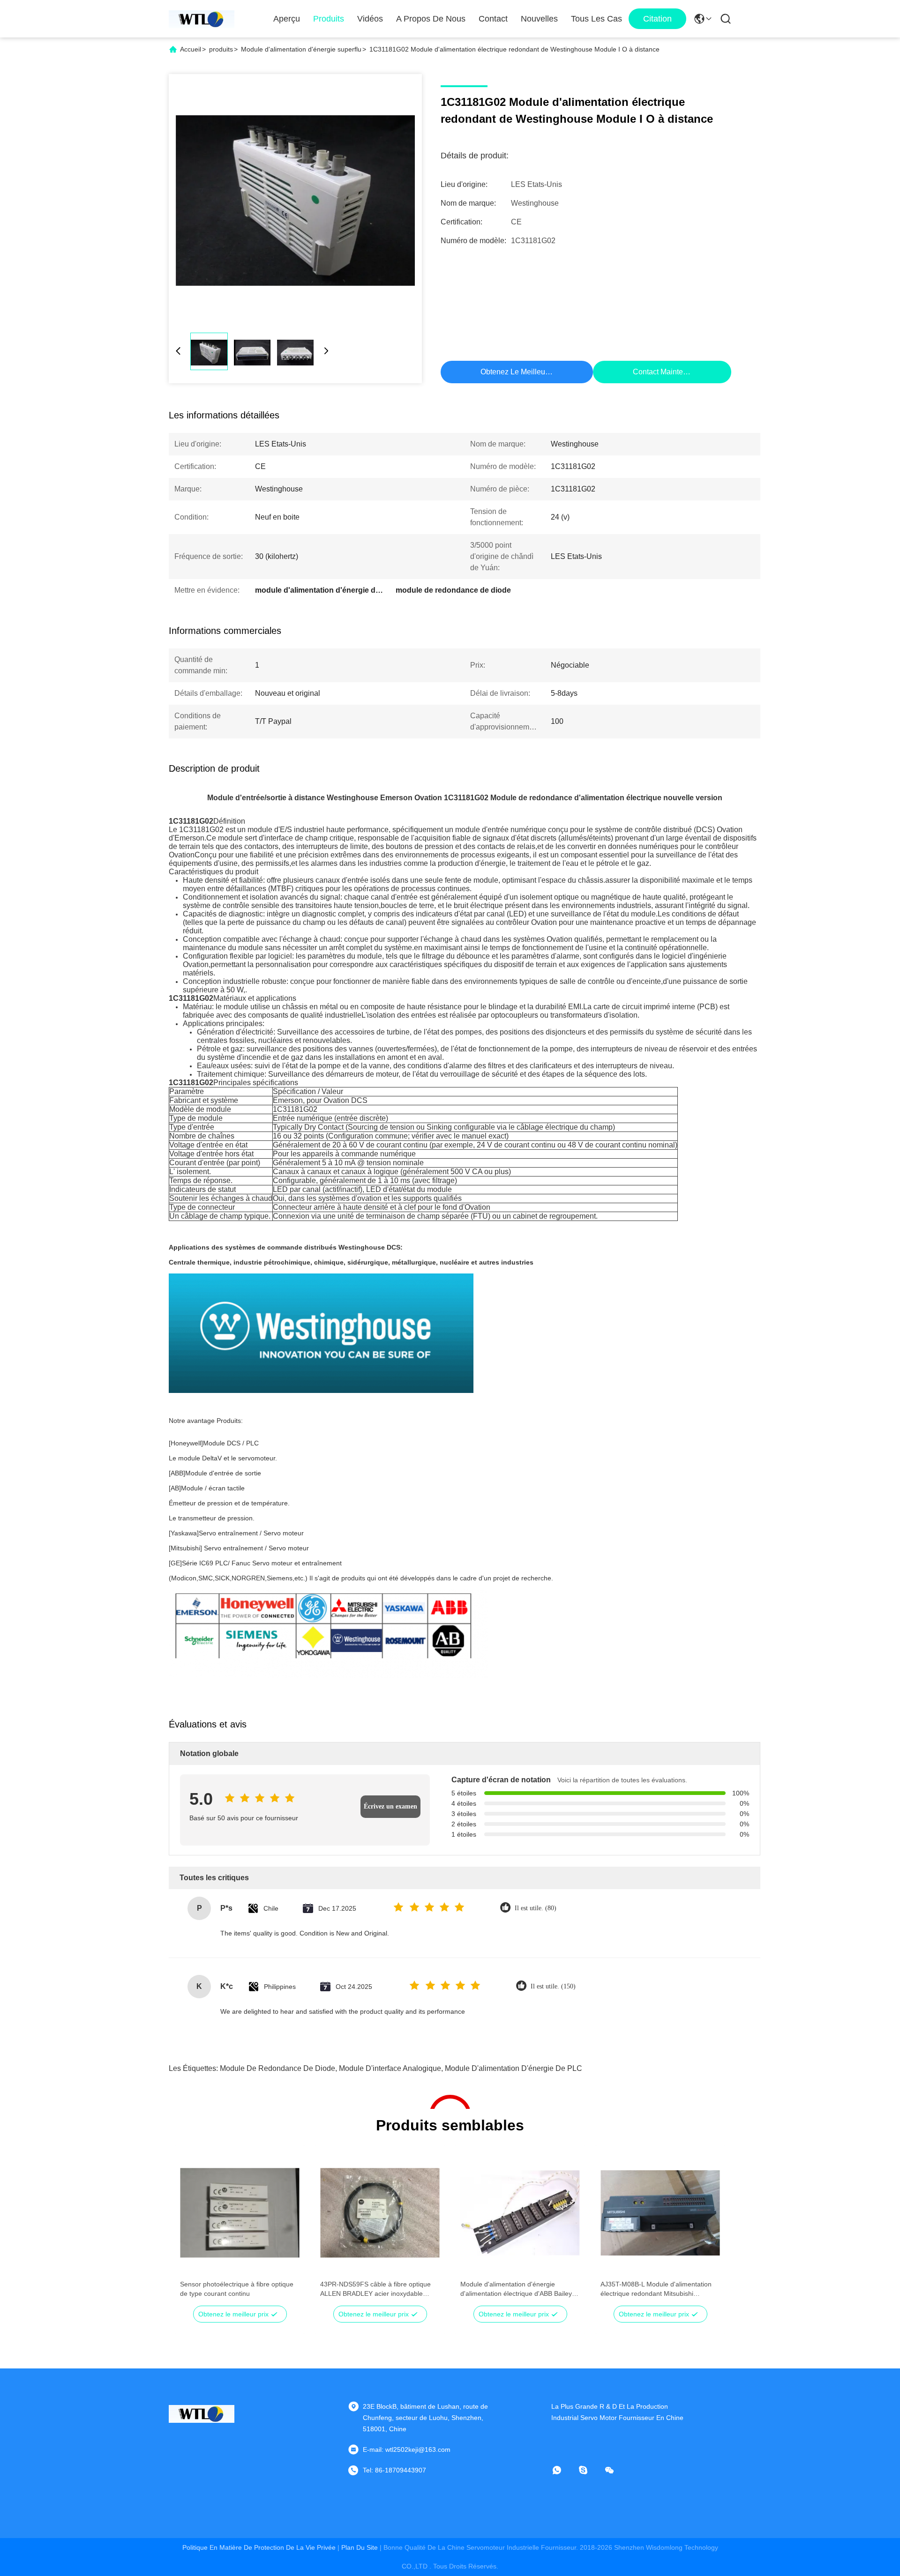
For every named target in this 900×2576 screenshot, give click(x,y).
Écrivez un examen (390, 1806)
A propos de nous (431, 19)
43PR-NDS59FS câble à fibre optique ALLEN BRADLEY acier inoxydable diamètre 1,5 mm (375, 2289)
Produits (329, 19)
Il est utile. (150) (553, 1986)
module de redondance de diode (277, 2068)
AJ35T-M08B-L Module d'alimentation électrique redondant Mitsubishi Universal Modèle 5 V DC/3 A (656, 2289)
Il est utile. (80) (536, 1908)
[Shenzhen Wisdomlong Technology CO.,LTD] (202, 19)
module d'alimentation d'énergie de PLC (514, 2068)
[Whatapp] (563, 2470)
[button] (192, 2229)
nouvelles (539, 19)
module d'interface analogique (390, 2068)
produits (221, 49)
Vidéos (370, 19)
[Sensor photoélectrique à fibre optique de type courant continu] (240, 2213)
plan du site (360, 2547)
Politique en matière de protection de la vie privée (259, 2547)
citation (657, 19)
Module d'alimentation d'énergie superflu (301, 49)
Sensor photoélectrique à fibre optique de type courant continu (237, 2289)
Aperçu (287, 19)
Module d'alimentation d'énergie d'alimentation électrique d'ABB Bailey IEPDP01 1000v (516, 2289)
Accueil (191, 49)
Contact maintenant (665, 372)
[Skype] (590, 2470)
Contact (493, 19)
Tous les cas (596, 19)
